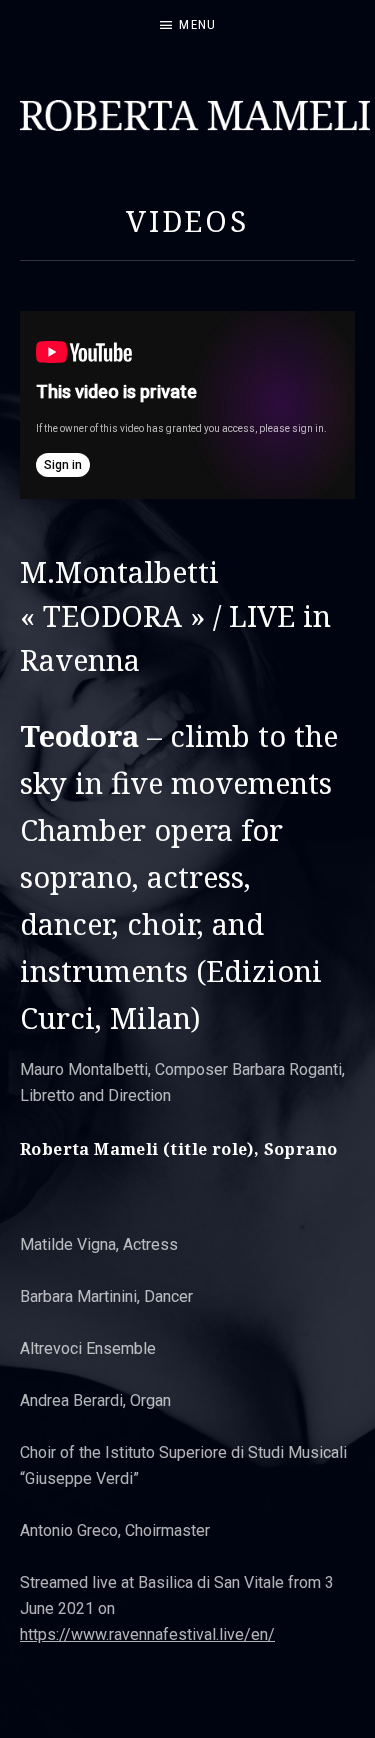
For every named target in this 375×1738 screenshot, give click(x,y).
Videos (187, 220)
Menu (197, 24)
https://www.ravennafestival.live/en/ (147, 1634)
